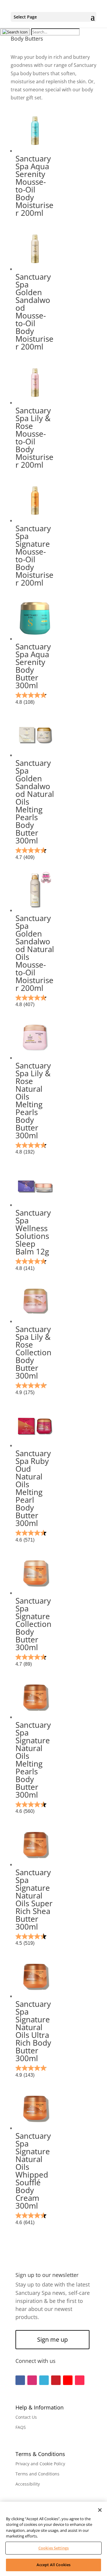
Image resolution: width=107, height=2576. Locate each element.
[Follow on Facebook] (20, 2380)
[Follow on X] (44, 2380)
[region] (53, 2539)
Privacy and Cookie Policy (40, 2464)
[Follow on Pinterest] (56, 2380)
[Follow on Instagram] (32, 2380)
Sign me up (52, 2339)
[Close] (100, 2510)
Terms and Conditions (37, 2474)
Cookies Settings (53, 2548)
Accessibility (28, 2484)
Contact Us (26, 2417)
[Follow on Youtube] (68, 2380)
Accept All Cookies (53, 2565)
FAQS (21, 2427)
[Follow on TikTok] (80, 2380)
